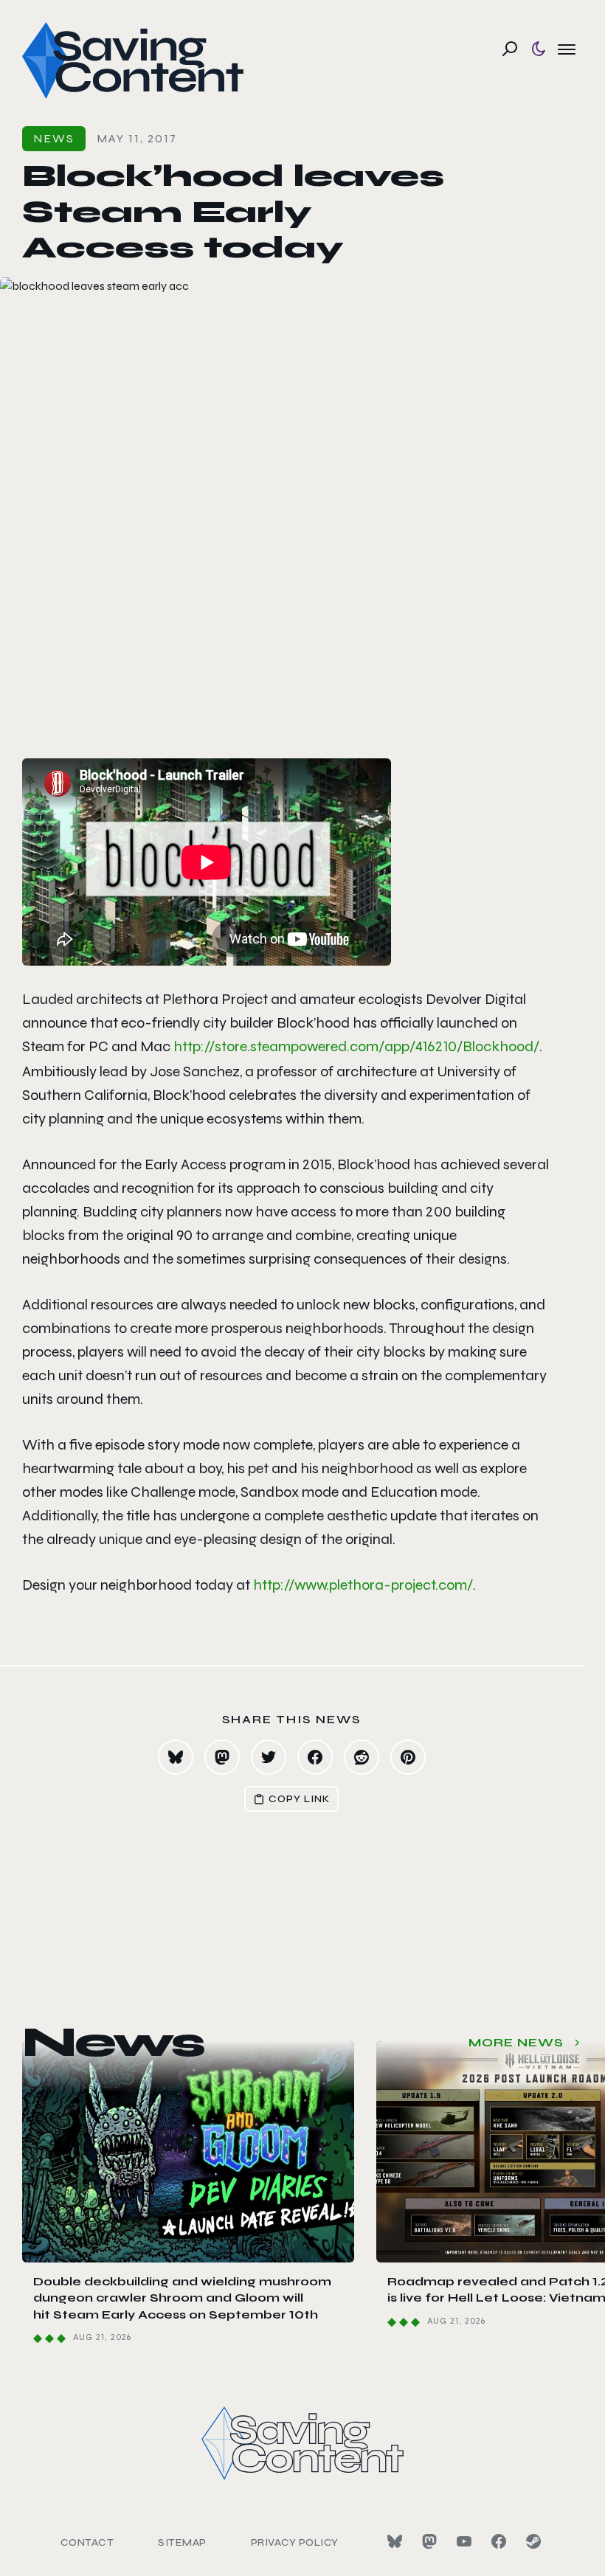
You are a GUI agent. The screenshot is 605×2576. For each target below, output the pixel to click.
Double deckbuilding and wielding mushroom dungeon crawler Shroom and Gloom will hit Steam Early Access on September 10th (182, 2298)
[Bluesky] (395, 2541)
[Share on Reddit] (362, 1757)
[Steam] (533, 2541)
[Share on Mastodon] (222, 1757)
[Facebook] (499, 2541)
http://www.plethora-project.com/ (363, 1585)
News (54, 138)
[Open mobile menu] (567, 49)
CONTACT (87, 2542)
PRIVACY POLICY (295, 2542)
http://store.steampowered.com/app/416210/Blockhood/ (356, 1046)
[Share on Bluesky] (176, 1757)
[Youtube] (464, 2541)
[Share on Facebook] (315, 1757)
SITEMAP (182, 2542)
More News (516, 2042)
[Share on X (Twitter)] (269, 1757)
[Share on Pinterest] (408, 1757)
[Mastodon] (429, 2541)
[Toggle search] (510, 49)
